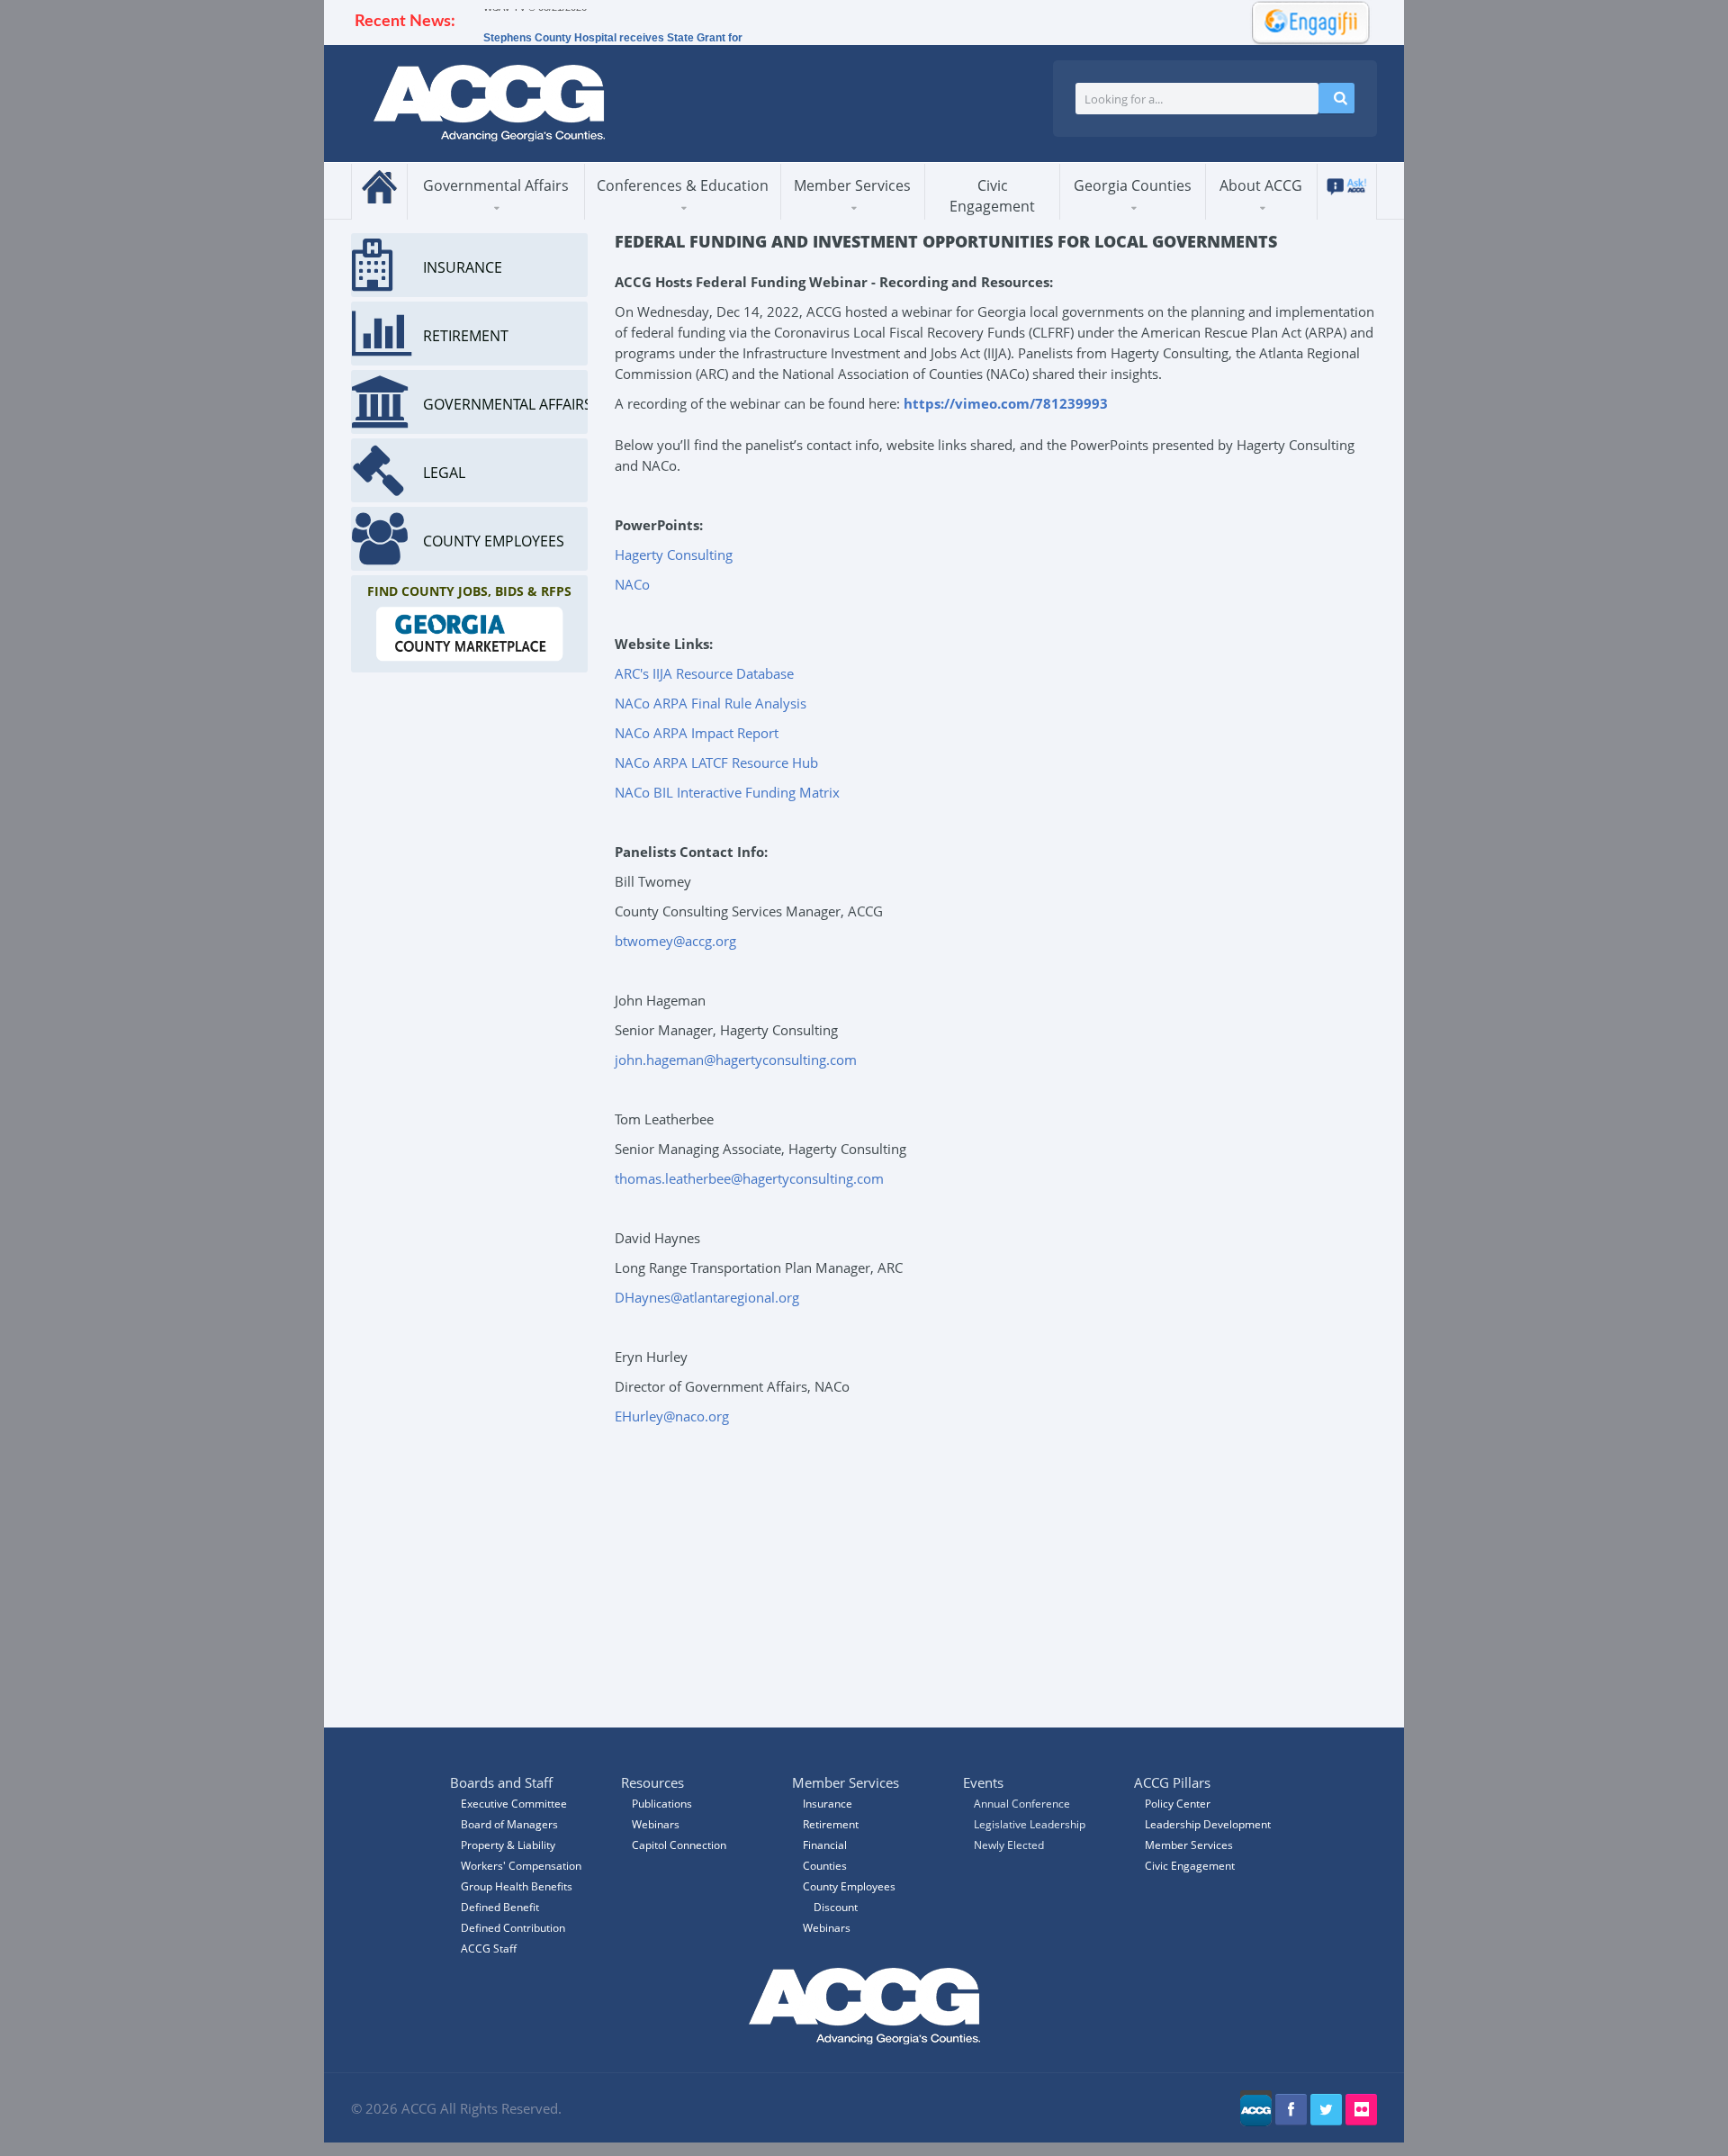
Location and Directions (1287, 212)
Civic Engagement (992, 196)
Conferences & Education (683, 185)
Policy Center (1178, 1804)
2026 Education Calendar (677, 212)
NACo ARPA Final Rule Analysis (711, 703)
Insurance (828, 1804)
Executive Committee (514, 1804)
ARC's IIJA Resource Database (704, 673)
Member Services (852, 185)
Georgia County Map (1149, 216)
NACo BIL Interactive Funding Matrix (727, 792)
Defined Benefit (500, 1907)
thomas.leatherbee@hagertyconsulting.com (749, 1178)
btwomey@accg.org (675, 941)
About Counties (1127, 218)
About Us (1253, 218)
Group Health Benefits (517, 1886)
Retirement (831, 1824)
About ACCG (1261, 185)
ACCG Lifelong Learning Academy (676, 215)
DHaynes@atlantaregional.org (707, 1297)
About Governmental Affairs (490, 218)
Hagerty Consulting (674, 555)
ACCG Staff (489, 1949)
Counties (825, 1866)
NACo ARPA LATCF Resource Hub (716, 762)
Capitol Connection (679, 1845)
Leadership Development (1208, 1824)
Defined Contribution (513, 1928)
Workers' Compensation (521, 1866)
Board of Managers (1293, 216)
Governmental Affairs (496, 185)
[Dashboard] (1305, 21)
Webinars (827, 1928)
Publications (662, 1804)
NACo (632, 584)
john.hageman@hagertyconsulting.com (736, 1060)
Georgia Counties (1133, 185)
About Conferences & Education (669, 218)
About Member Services (846, 218)
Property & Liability (508, 1845)
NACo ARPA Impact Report (697, 733)
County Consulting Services (867, 212)
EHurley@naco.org (672, 1416)
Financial (825, 1845)
